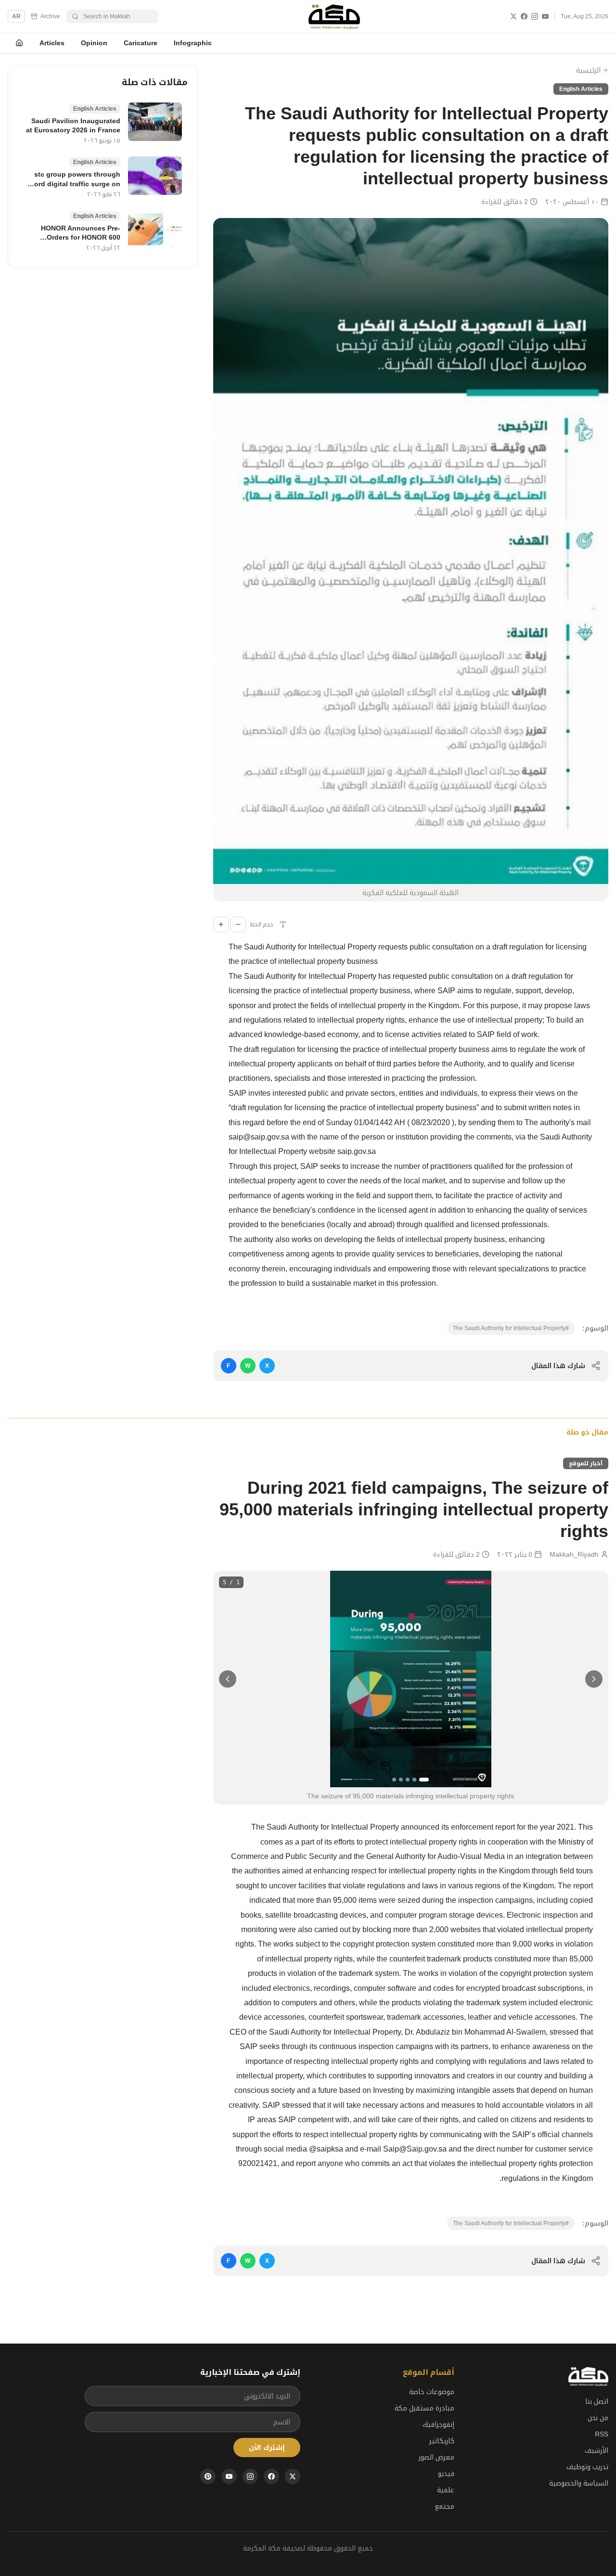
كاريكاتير (442, 2441)
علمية (446, 2490)
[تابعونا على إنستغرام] (250, 2476)
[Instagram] (535, 16)
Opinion (94, 43)
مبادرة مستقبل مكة (424, 2408)
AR (16, 16)
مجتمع (444, 2506)
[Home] (19, 43)
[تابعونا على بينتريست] (208, 2476)
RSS (602, 2434)
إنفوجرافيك (438, 2424)
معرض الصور (436, 2457)
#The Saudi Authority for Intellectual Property (511, 1328)
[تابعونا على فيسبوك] (271, 2476)
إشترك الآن (267, 2448)
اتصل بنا (597, 2401)
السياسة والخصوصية (579, 2483)
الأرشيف (597, 2450)
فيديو (446, 2473)
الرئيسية (588, 70)
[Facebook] (524, 16)
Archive (50, 16)
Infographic (193, 43)
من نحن (598, 2418)
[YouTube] (545, 16)
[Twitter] (513, 16)
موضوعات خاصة (432, 2392)
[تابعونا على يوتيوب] (229, 2476)
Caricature (141, 43)
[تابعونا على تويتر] (293, 2476)
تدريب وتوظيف (587, 2467)
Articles (52, 43)
